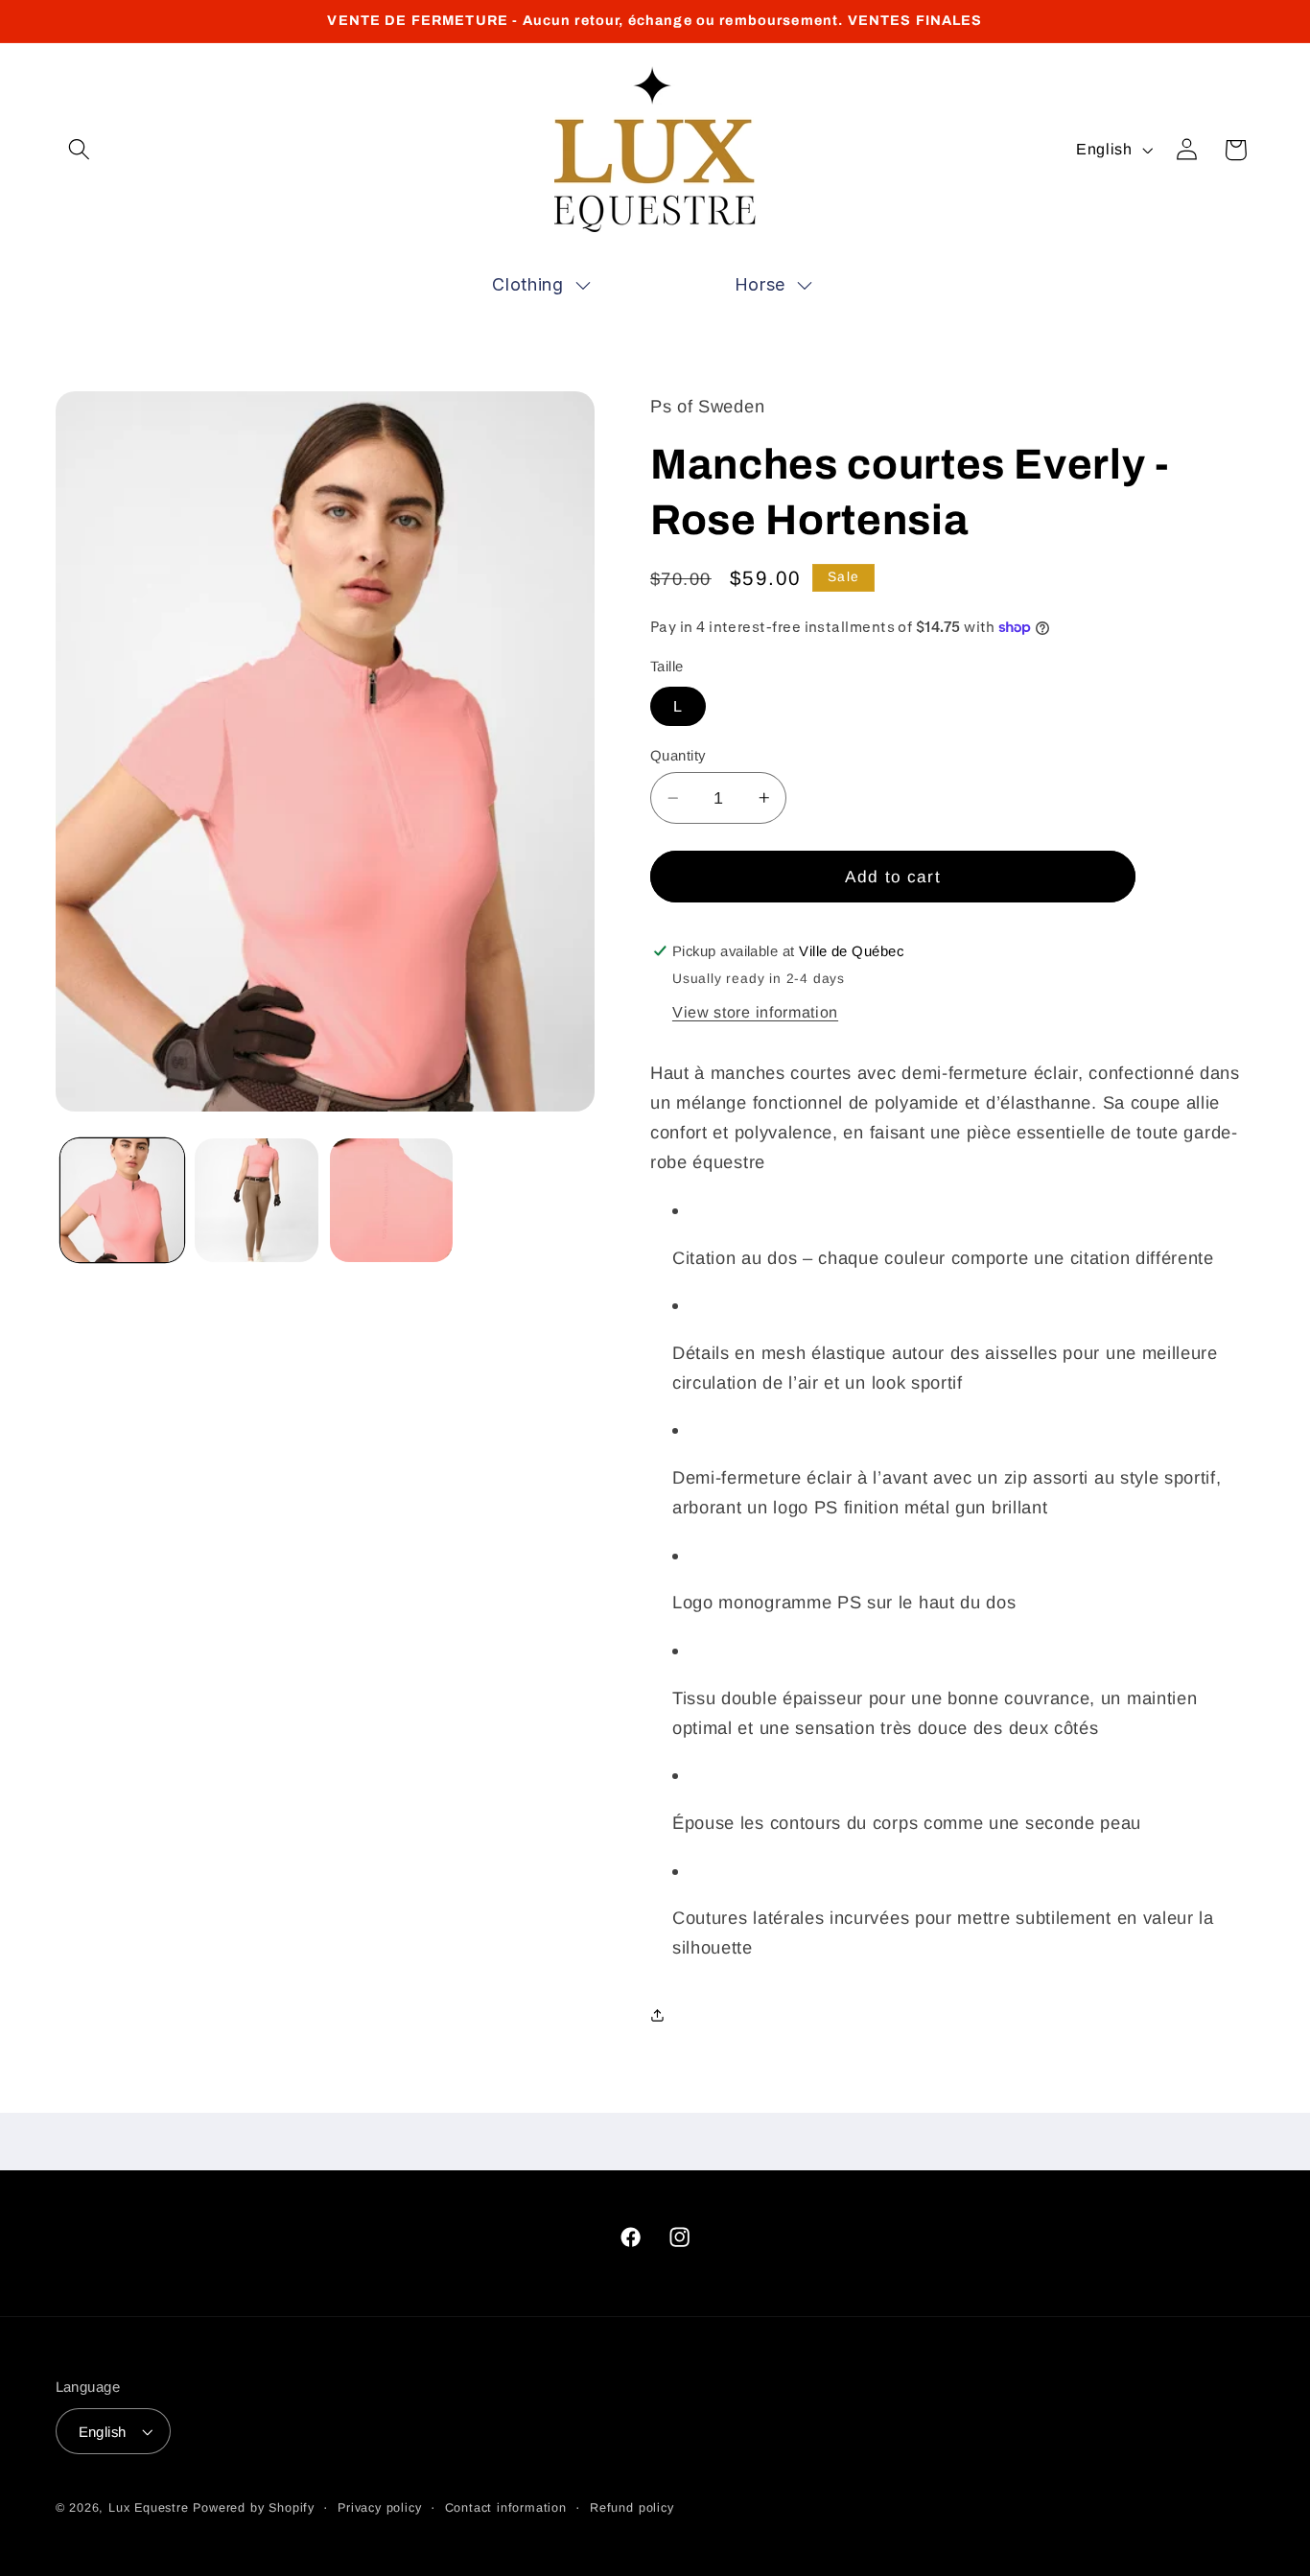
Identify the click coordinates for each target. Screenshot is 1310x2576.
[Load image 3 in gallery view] (392, 1200)
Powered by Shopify (254, 2508)
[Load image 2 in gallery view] (257, 1200)
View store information (755, 1012)
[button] (80, 150)
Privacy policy (379, 2508)
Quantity (678, 755)
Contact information (506, 2508)
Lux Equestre (149, 2508)
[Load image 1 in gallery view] (122, 1200)
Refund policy (632, 2508)
